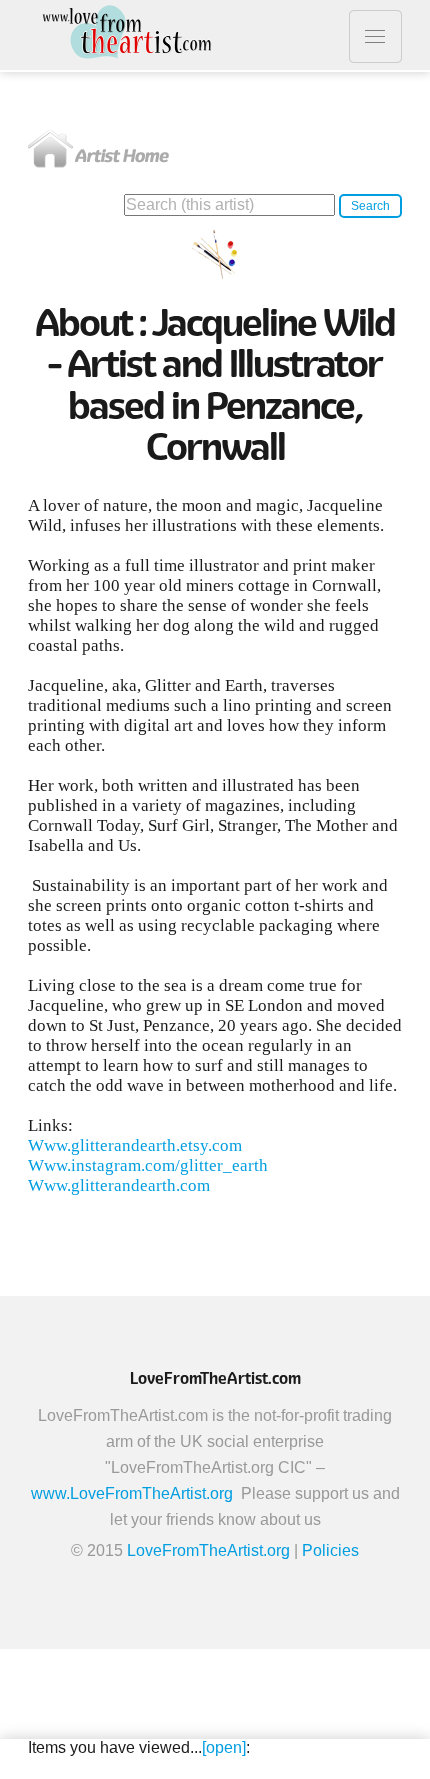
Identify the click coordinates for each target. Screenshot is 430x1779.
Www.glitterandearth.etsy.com (135, 1145)
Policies (330, 1550)
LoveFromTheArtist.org (208, 1550)
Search (370, 206)
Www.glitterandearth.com (119, 1185)
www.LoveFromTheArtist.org (132, 1493)
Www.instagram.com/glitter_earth (148, 1165)
